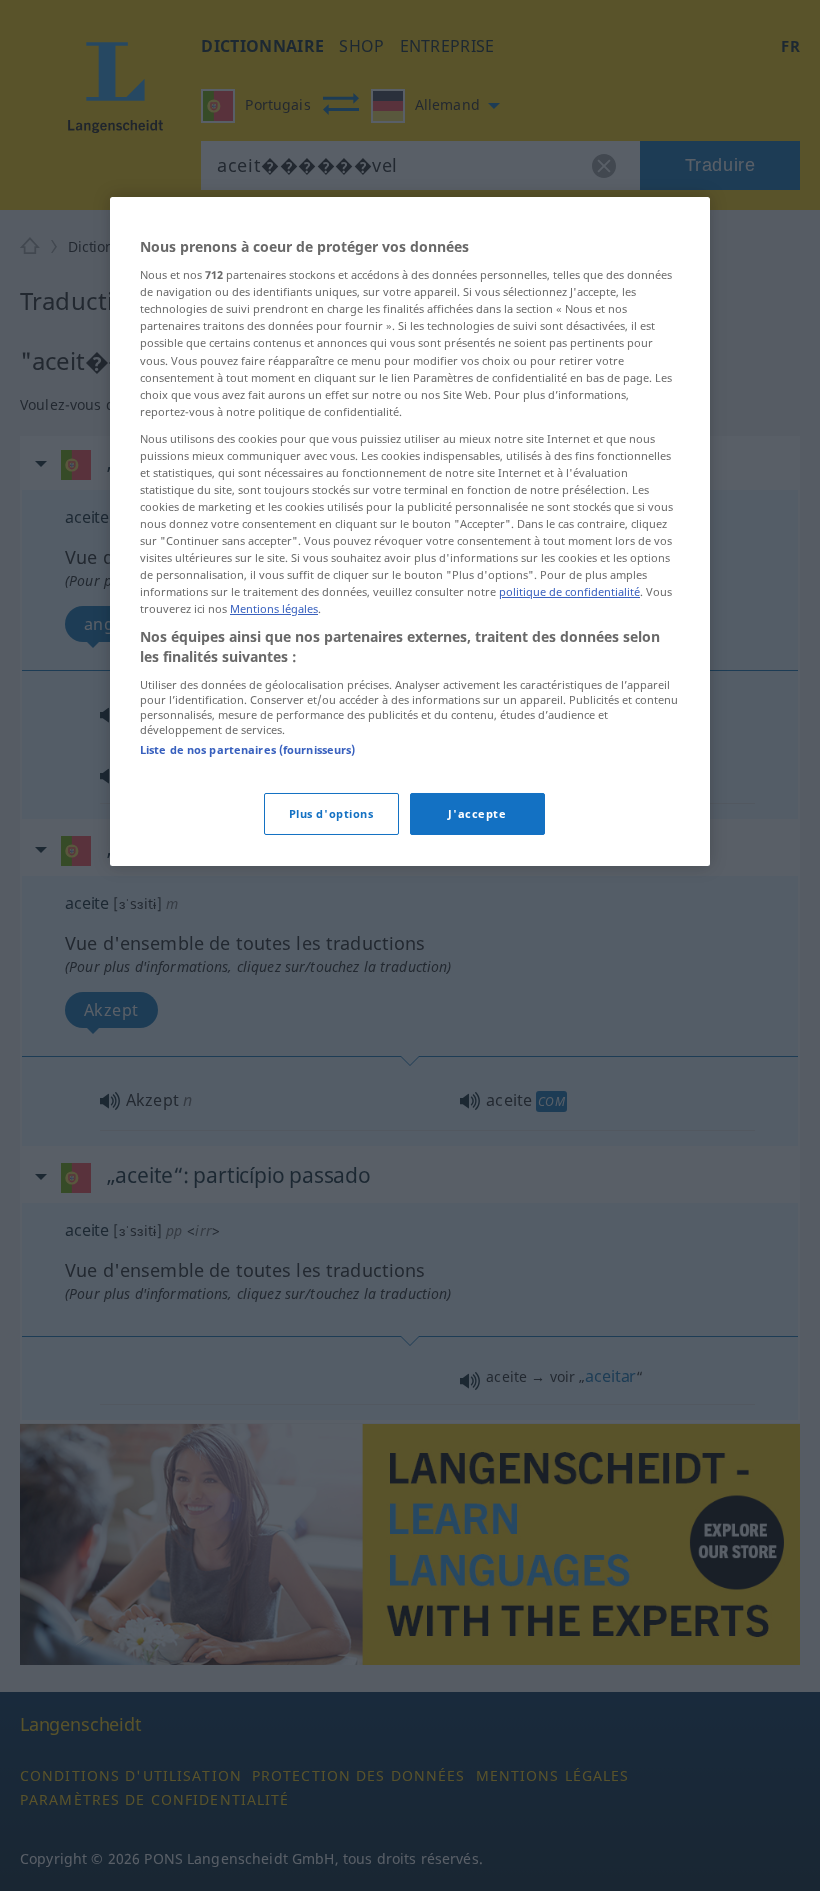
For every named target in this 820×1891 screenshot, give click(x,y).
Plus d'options (331, 813)
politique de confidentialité (569, 591)
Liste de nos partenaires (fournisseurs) (247, 749)
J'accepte (477, 813)
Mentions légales (274, 608)
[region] (410, 531)
